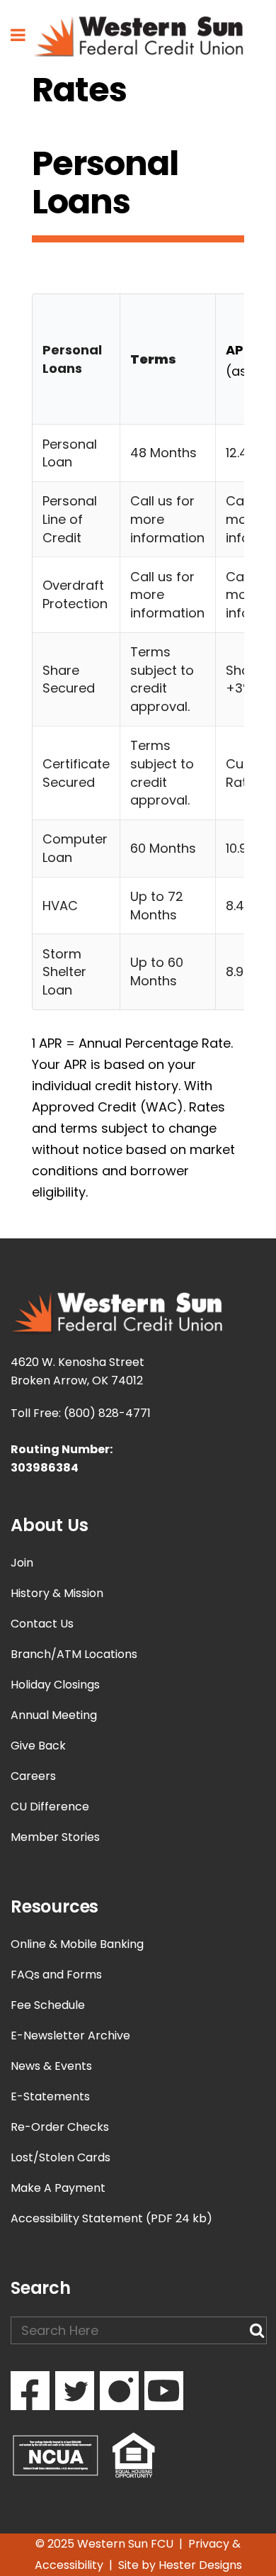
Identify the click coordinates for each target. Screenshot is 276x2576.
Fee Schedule (48, 2005)
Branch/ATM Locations (74, 1654)
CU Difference (50, 1807)
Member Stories (55, 1837)
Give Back (38, 1746)
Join (22, 1563)
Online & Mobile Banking (77, 1944)
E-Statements (50, 2096)
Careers (33, 1776)
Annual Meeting (54, 1715)
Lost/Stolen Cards (61, 2157)
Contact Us (42, 1624)
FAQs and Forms (56, 1975)
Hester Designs (200, 2565)
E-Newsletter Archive (70, 2035)
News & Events (51, 2066)
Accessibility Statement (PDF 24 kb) (111, 2218)
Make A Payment (58, 2188)
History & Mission (57, 1593)
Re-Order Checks (60, 2127)
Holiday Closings (55, 1685)
